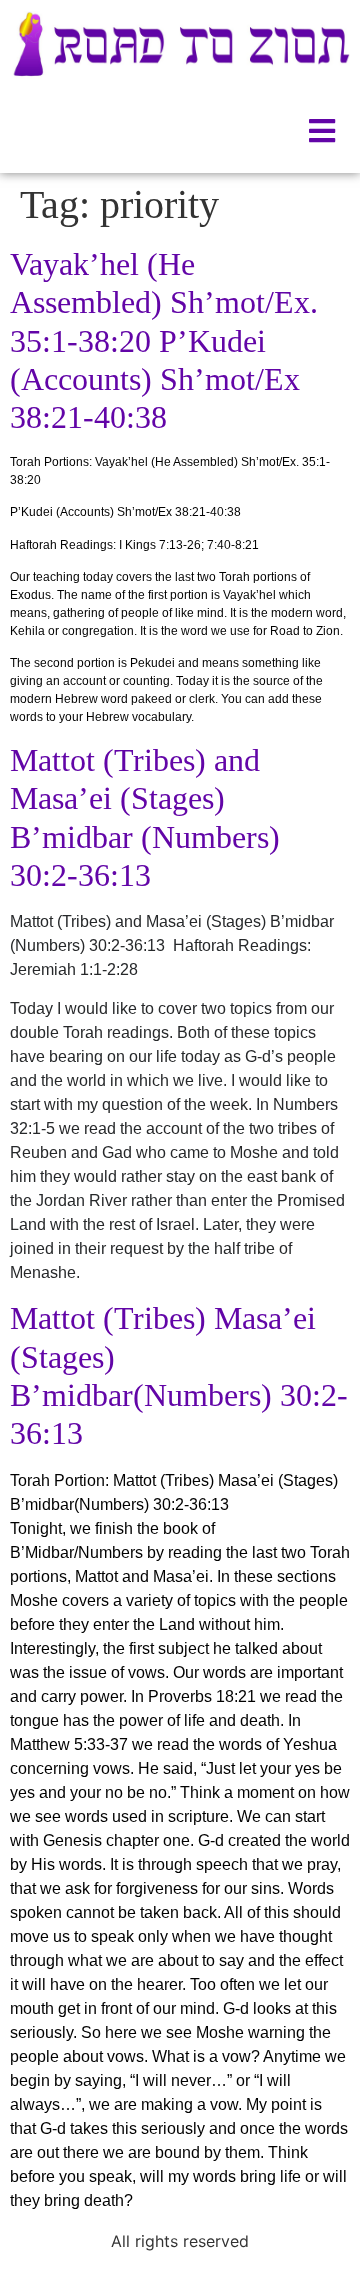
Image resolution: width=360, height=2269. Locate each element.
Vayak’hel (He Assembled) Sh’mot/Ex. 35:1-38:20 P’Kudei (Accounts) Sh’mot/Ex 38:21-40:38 (164, 341)
